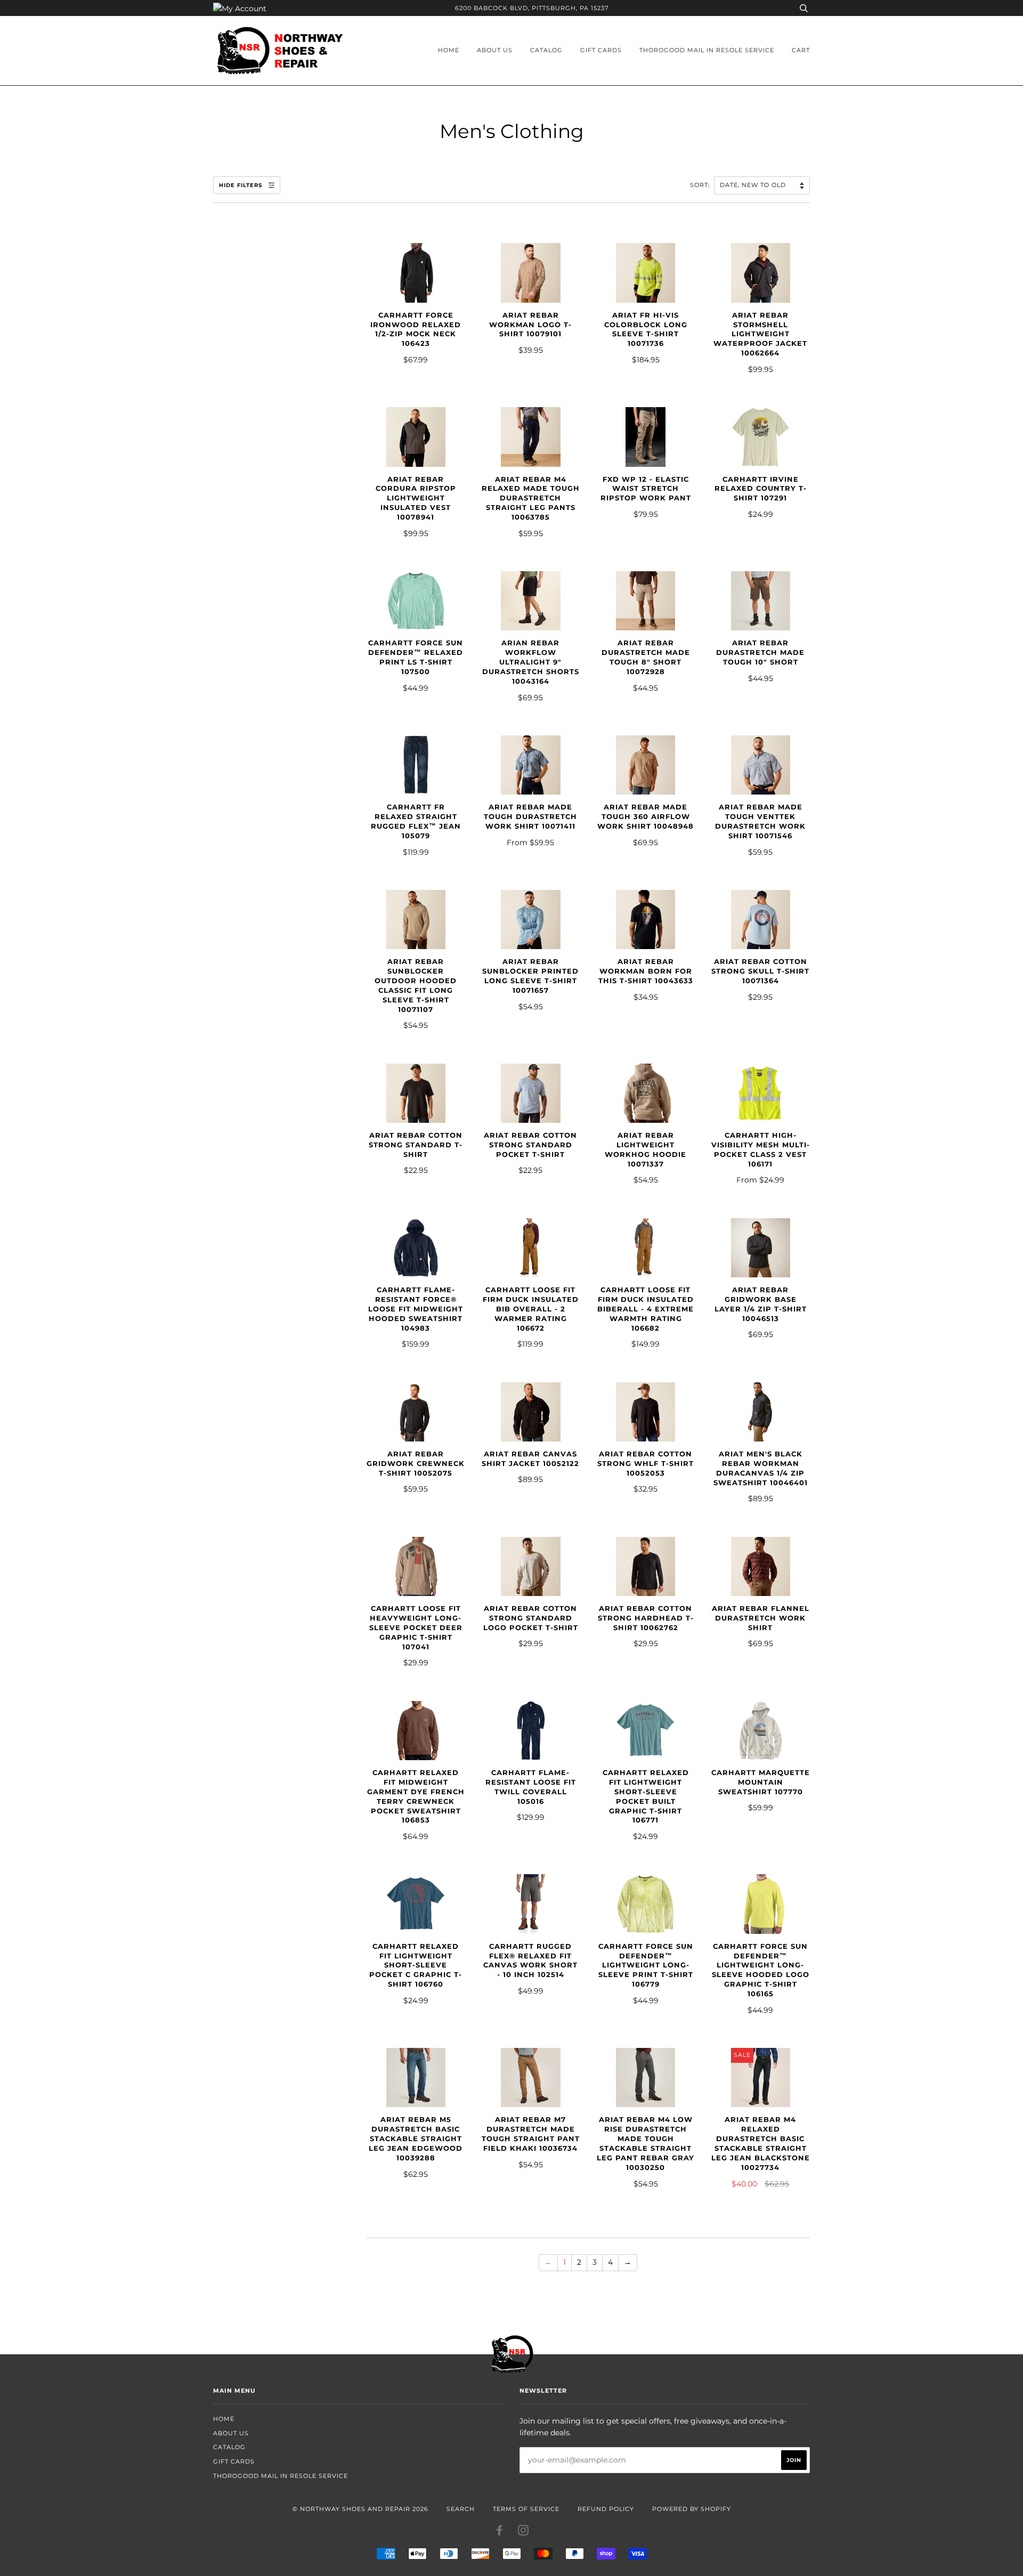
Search (461, 2509)
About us (495, 50)
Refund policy (606, 2509)
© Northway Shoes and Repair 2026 (360, 2509)
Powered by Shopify (692, 2509)
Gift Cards (601, 50)
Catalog (546, 50)
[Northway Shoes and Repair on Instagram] (523, 2532)
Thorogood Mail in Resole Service (707, 50)
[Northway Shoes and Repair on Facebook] (500, 2532)
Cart (801, 50)
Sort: (701, 185)
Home (449, 50)
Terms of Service (526, 2509)
